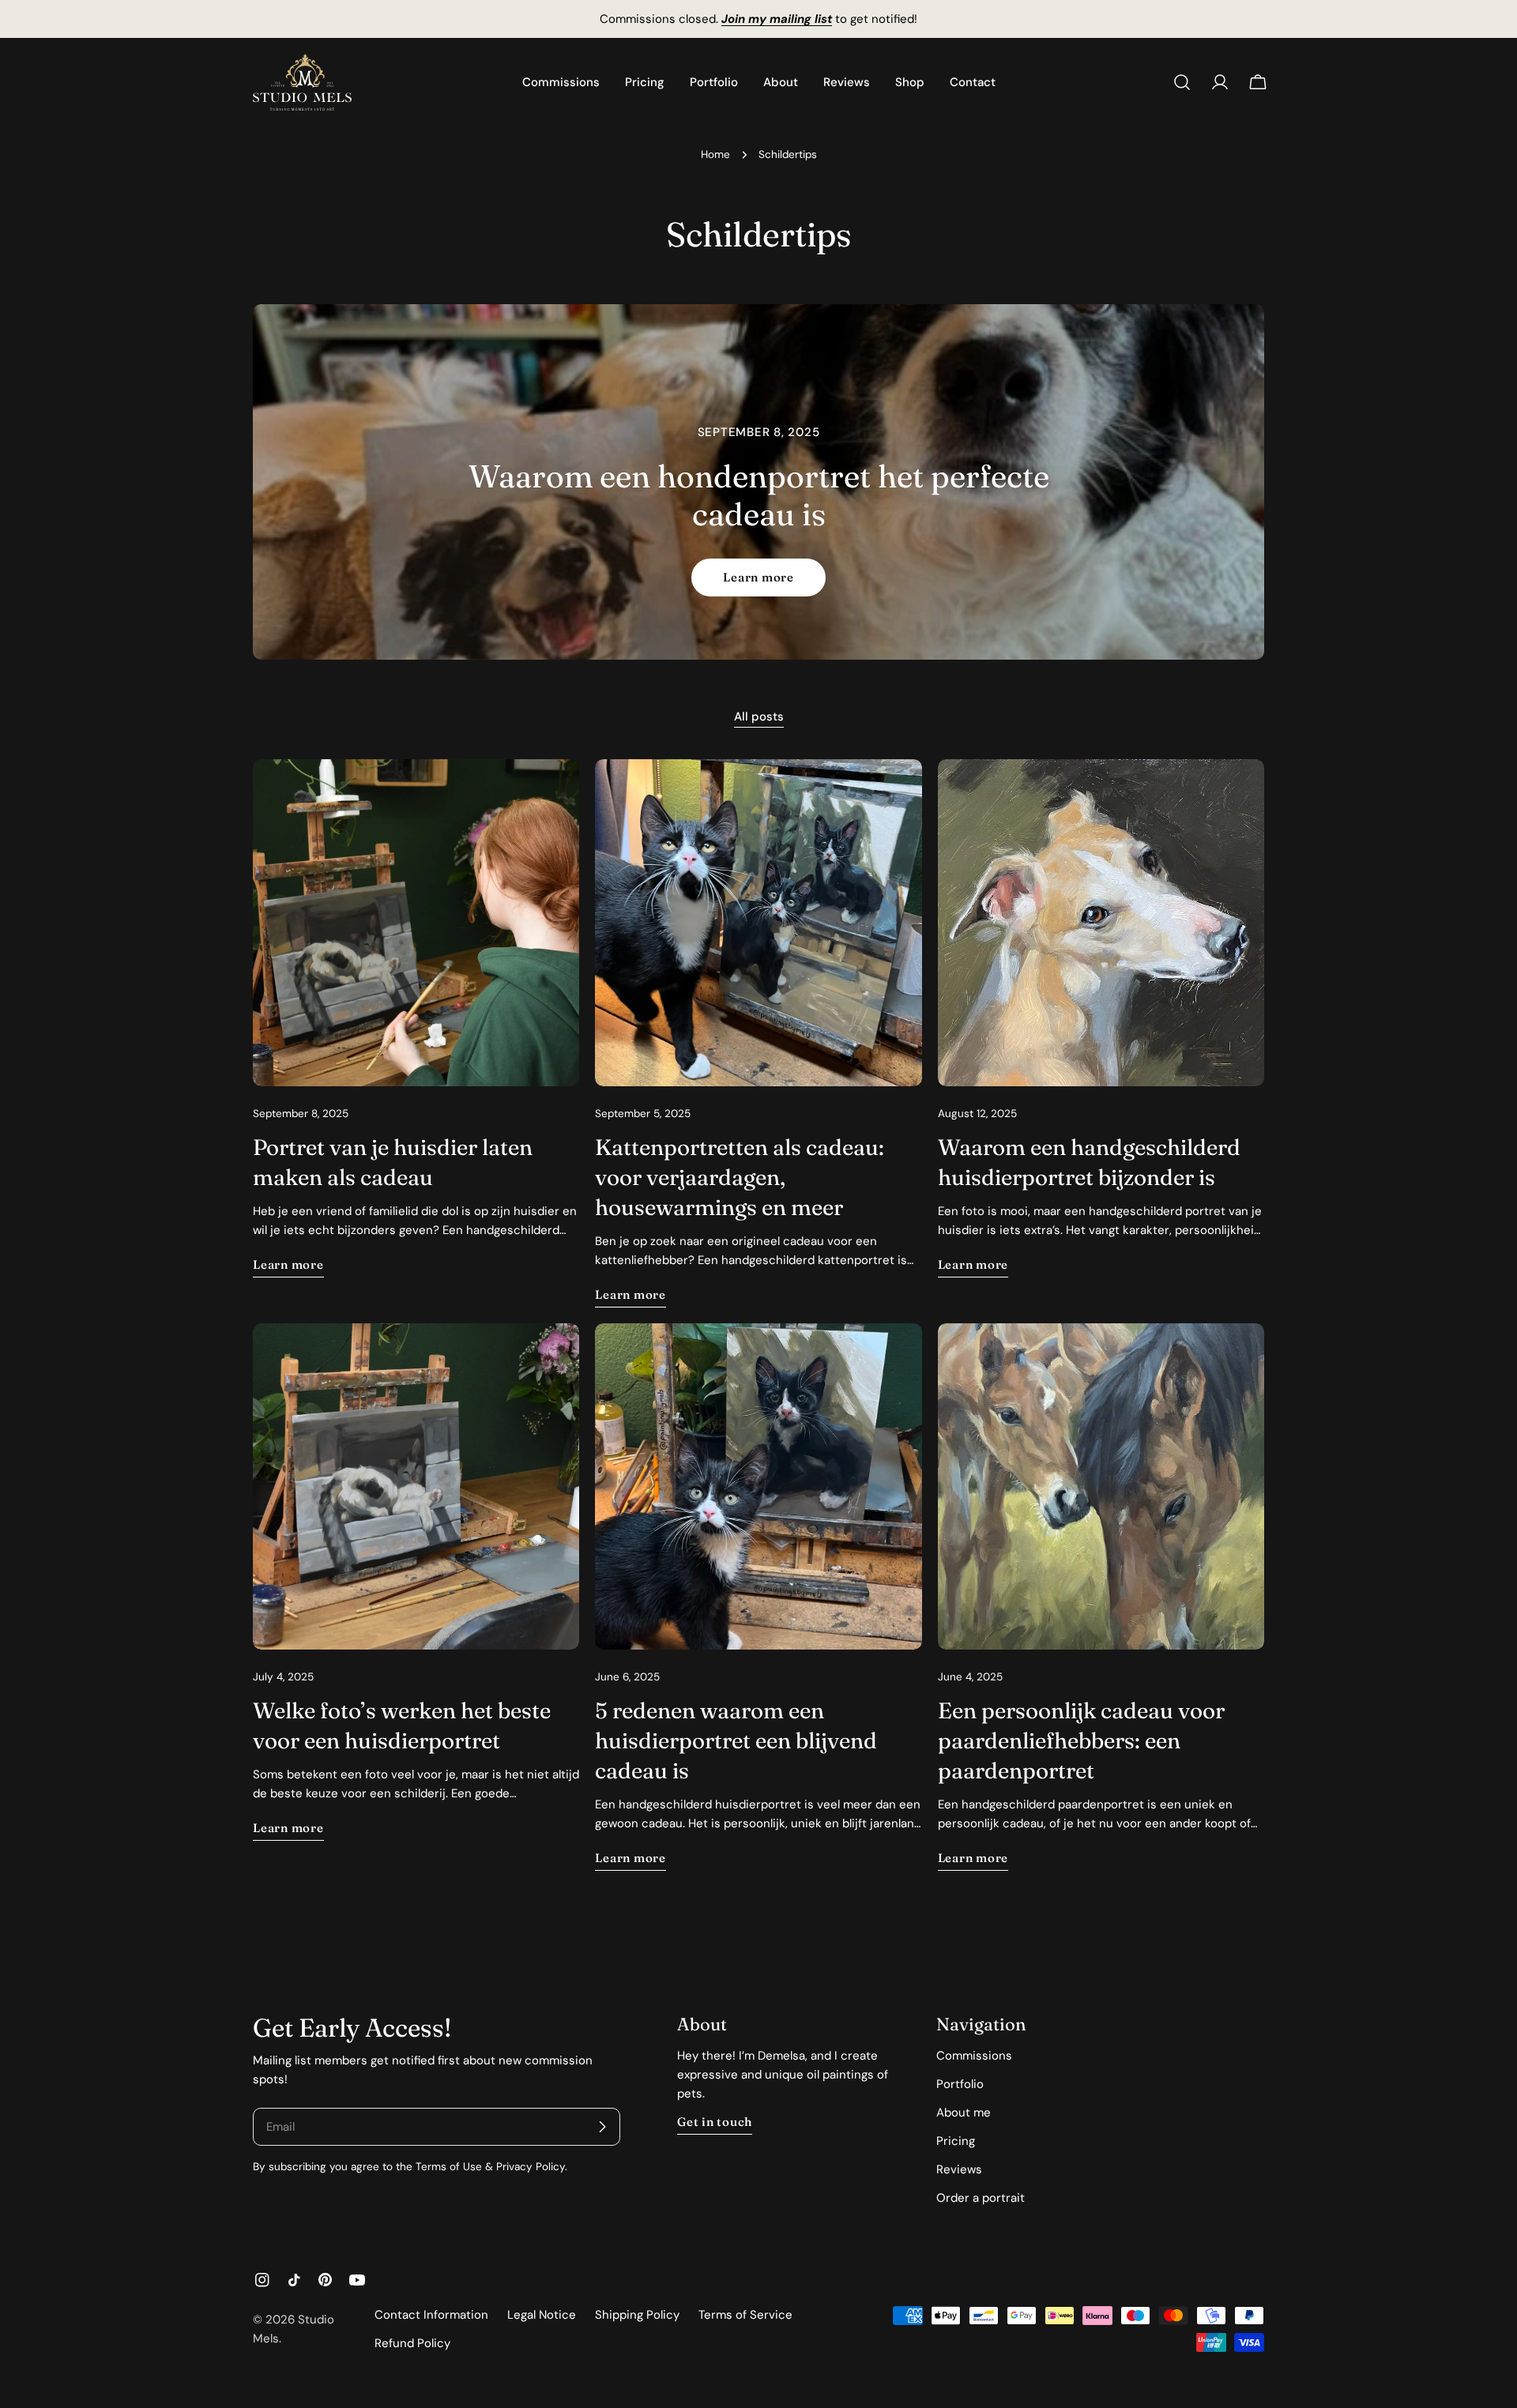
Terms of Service (745, 2315)
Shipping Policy (637, 2315)
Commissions (974, 2056)
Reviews (959, 2169)
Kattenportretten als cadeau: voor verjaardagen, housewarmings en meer (740, 1177)
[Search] (1182, 82)
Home (715, 154)
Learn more (758, 577)
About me (964, 2113)
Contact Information (431, 2315)
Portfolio (960, 2084)
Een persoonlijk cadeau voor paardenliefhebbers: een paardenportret (1081, 1740)
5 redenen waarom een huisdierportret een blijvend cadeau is (736, 1740)
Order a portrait (981, 2198)
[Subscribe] (602, 2127)
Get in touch (715, 2122)
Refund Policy (412, 2343)
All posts (759, 717)
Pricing (956, 2141)
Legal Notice (542, 2315)
